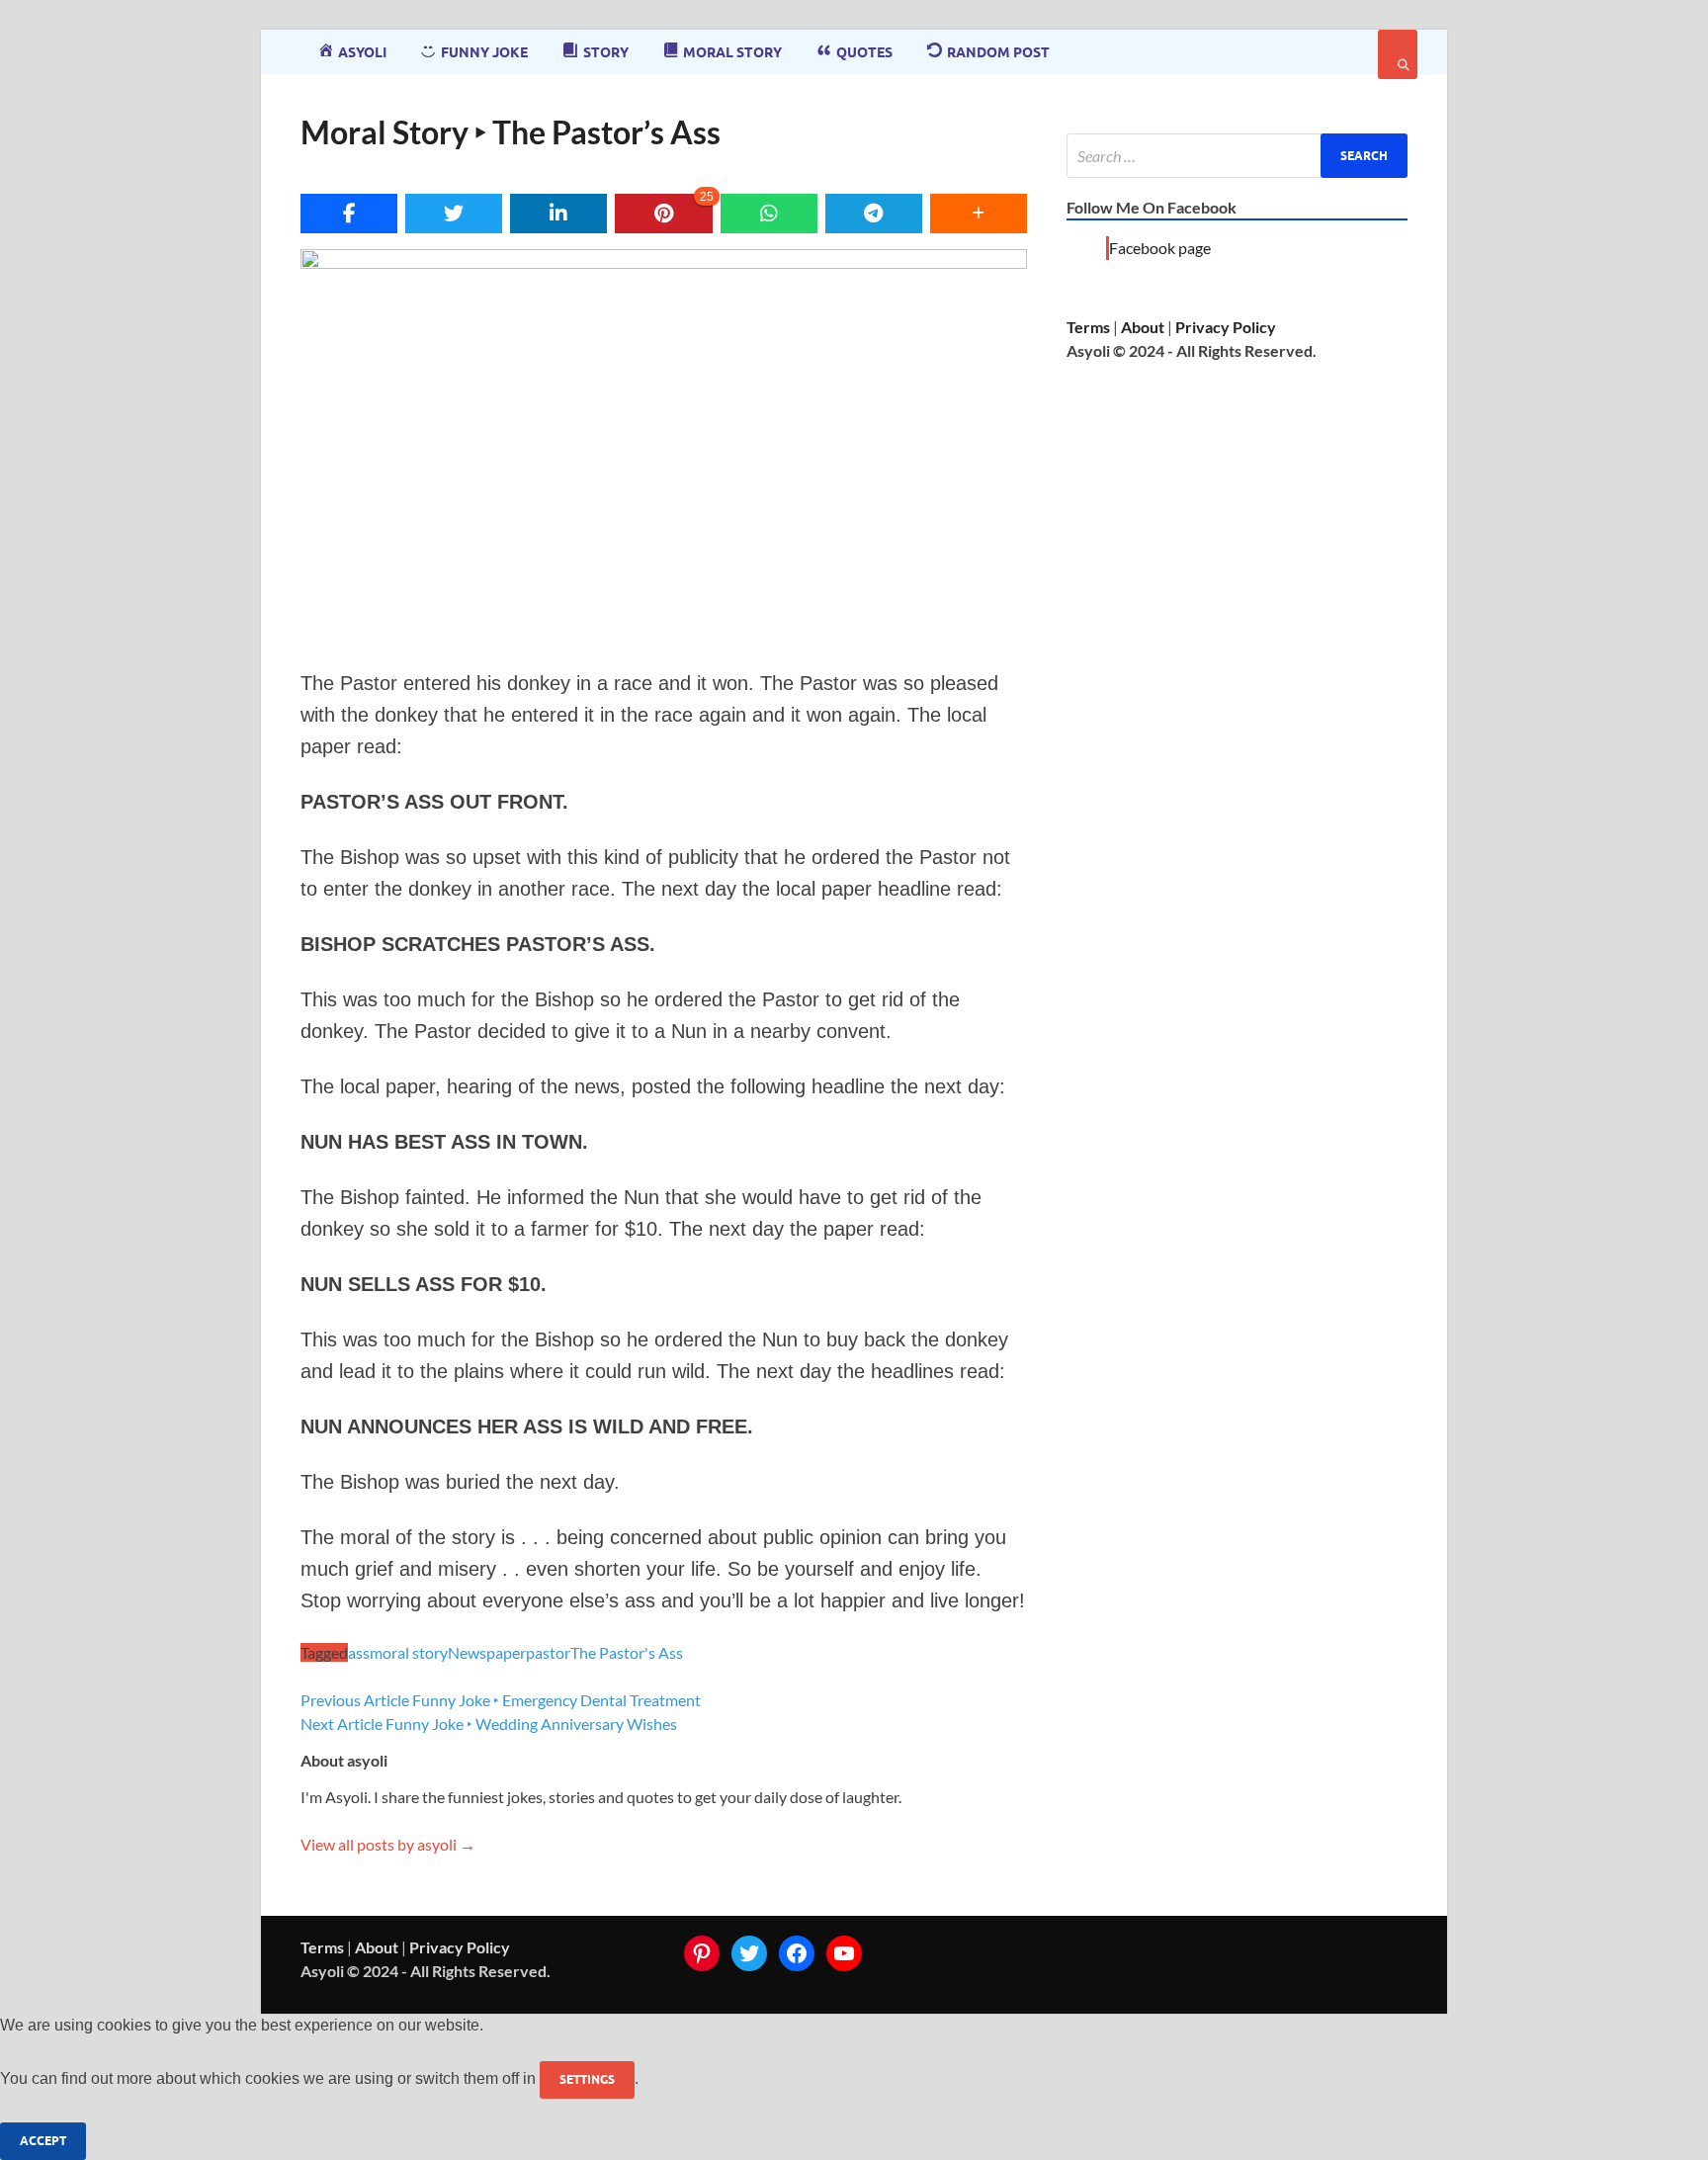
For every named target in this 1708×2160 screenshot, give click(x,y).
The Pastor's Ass (627, 1652)
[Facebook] (797, 1953)
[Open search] (1398, 54)
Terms (1088, 327)
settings (587, 2079)
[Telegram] (874, 214)
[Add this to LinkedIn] (558, 214)
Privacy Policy (1226, 327)
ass (359, 1652)
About (1143, 327)
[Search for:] (1237, 156)
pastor (548, 1652)
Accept (43, 2141)
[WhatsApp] (769, 214)
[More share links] (979, 214)
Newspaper (487, 1652)
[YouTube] (844, 1953)
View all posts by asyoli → (388, 1844)
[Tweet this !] (454, 214)
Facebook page (1160, 248)
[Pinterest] (702, 1953)
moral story (409, 1652)
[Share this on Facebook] (349, 214)
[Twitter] (749, 1953)
